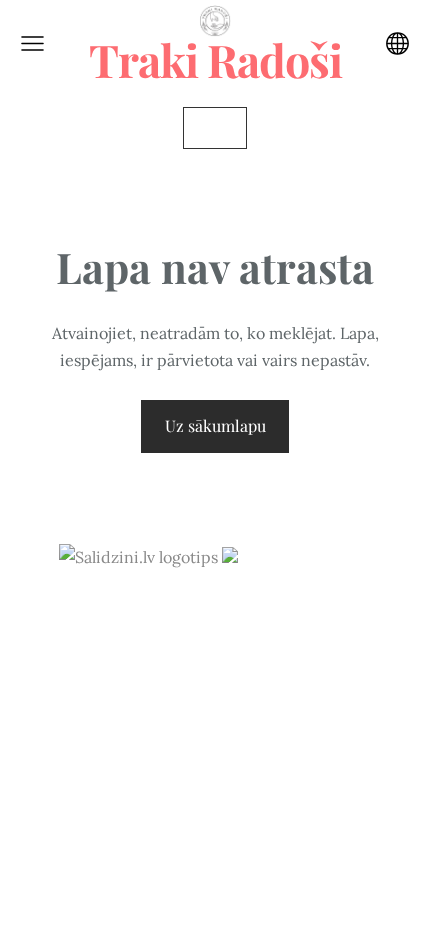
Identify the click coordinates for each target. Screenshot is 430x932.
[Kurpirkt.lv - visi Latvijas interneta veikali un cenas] (297, 557)
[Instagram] (215, 612)
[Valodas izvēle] (397, 43)
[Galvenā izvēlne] (32, 43)
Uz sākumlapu (215, 425)
